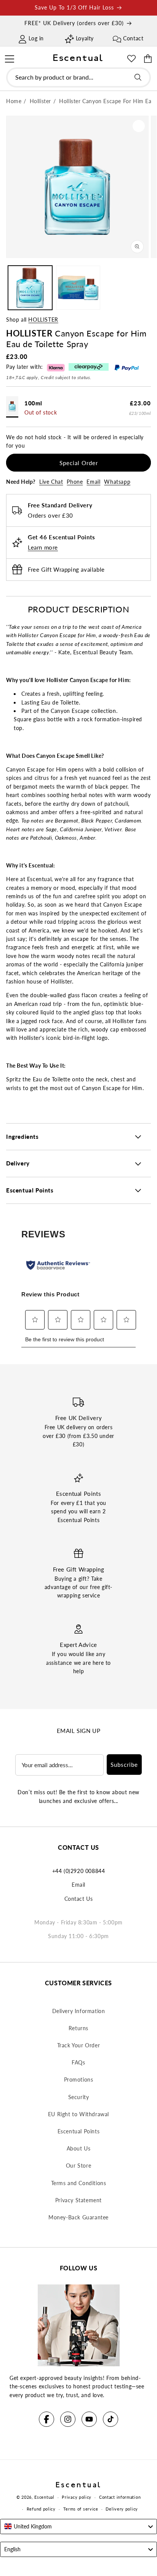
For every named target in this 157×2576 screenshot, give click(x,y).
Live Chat (51, 482)
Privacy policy (77, 2497)
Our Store (78, 2166)
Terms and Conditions (79, 2183)
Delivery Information (79, 2011)
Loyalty (85, 38)
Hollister (43, 320)
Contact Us (79, 1899)
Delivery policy (122, 2509)
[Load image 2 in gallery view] (78, 288)
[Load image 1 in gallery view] (30, 288)
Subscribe (124, 1765)
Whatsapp (117, 482)
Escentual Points (79, 2131)
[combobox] (78, 77)
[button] (9, 58)
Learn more (43, 547)
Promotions (79, 2079)
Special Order (79, 463)
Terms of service (81, 2509)
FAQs (78, 2062)
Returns (78, 2028)
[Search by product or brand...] (138, 77)
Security (79, 2097)
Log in (36, 38)
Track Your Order (79, 2045)
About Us (79, 2148)
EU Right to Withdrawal (78, 2114)
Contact (133, 38)
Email (93, 482)
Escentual (44, 2497)
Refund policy (41, 2509)
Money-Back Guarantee (78, 2217)
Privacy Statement (78, 2200)
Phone (75, 482)
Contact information (120, 2497)
